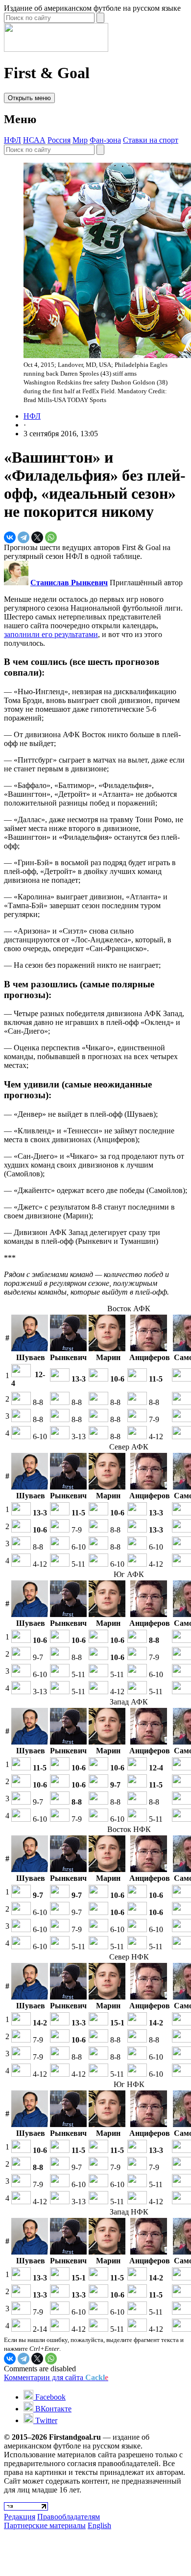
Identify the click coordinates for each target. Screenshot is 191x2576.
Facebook (49, 2397)
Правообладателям (69, 2517)
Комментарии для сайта (56, 2377)
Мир (80, 140)
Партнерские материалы (45, 2525)
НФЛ (12, 140)
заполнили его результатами (51, 634)
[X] (37, 537)
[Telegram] (24, 537)
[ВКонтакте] (10, 537)
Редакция (20, 2517)
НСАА (34, 140)
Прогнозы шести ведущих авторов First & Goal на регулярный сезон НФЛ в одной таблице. (87, 552)
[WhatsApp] (51, 537)
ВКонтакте (52, 2409)
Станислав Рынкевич (69, 583)
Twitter (45, 2420)
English (99, 2525)
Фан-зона (105, 140)
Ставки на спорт (151, 140)
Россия (59, 140)
